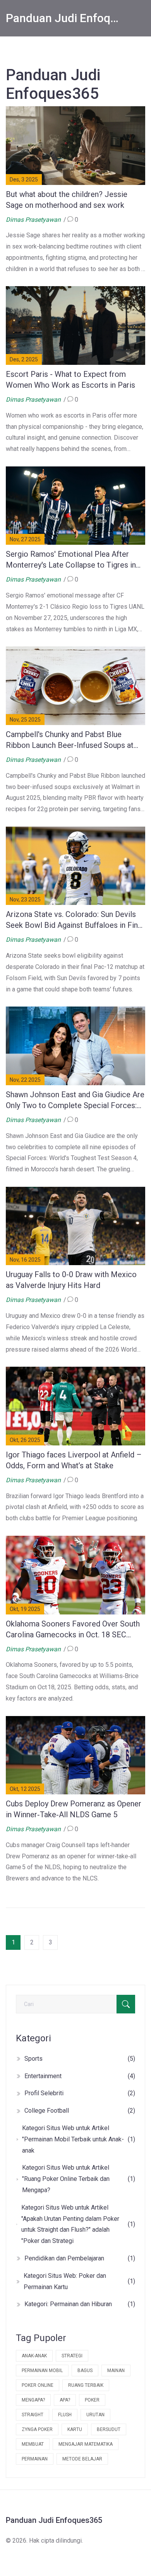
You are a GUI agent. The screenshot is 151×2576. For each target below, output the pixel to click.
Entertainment (80, 2076)
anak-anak (34, 2356)
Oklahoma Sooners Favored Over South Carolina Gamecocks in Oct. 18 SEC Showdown (73, 1630)
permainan (35, 2459)
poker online (38, 2385)
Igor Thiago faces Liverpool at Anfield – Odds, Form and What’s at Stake (74, 1460)
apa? (65, 2400)
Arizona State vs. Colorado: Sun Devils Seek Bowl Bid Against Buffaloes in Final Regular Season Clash (75, 920)
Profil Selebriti (80, 2093)
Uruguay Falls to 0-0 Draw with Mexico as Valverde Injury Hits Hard (71, 1280)
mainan (116, 2371)
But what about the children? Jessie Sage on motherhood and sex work (67, 200)
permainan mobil (42, 2371)
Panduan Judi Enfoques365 (63, 18)
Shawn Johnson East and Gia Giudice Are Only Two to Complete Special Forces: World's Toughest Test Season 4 (75, 1100)
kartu (75, 2429)
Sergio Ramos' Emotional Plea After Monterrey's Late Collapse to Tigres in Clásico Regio (71, 560)
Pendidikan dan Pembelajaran (80, 2258)
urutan (95, 2415)
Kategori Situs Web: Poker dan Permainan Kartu (79, 2281)
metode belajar (82, 2459)
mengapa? (33, 2400)
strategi (72, 2356)
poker (92, 2400)
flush (65, 2415)
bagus (85, 2371)
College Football (80, 2111)
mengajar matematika (86, 2444)
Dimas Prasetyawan (33, 220)
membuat (33, 2444)
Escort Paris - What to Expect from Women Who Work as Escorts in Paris (70, 380)
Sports (80, 2059)
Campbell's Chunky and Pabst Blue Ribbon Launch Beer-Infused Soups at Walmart (70, 740)
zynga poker (37, 2429)
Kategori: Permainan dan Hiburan (80, 2304)
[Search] (126, 2004)
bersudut (109, 2429)
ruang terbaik (86, 2385)
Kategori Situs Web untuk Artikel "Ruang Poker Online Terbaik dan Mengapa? (79, 2179)
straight (33, 2415)
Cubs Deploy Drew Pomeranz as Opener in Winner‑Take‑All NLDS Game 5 (74, 1809)
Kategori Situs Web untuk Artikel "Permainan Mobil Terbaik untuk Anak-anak (79, 2139)
